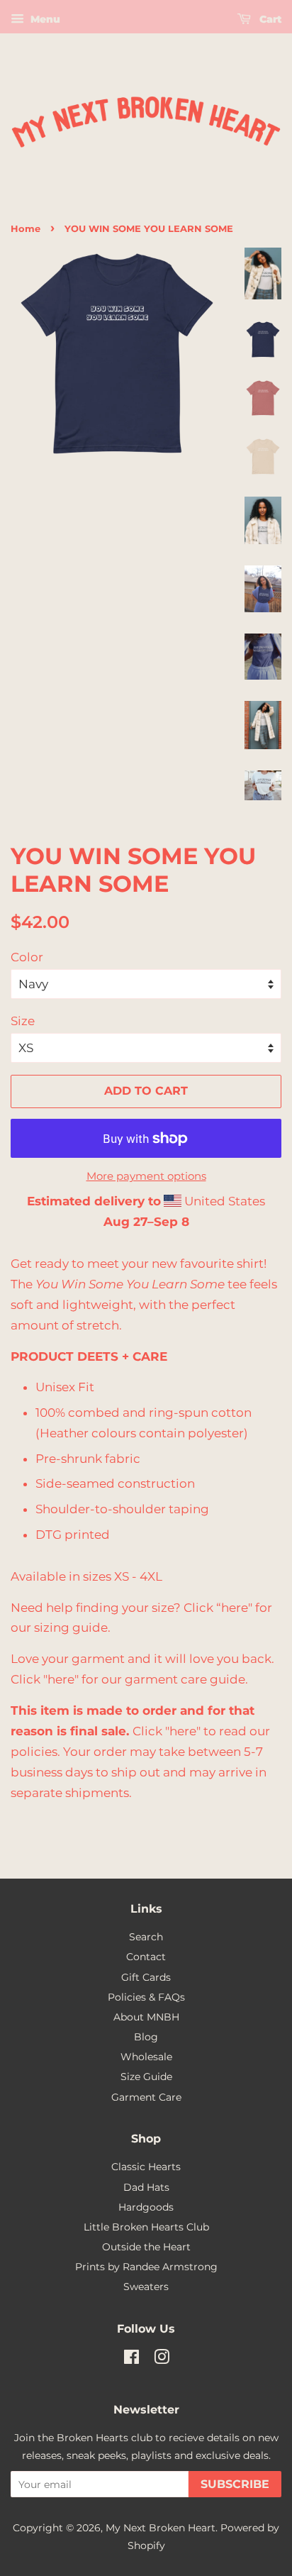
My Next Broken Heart (161, 2528)
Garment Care (146, 2097)
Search (146, 1937)
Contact (146, 1957)
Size (23, 1021)
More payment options (146, 1176)
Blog (146, 2037)
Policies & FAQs (146, 1997)
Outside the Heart (146, 2247)
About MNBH (146, 2017)
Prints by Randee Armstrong (146, 2267)
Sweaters (146, 2287)
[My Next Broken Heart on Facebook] (131, 2360)
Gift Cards (146, 1977)
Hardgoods (146, 2207)
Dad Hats (146, 2187)
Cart (269, 19)
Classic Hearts (146, 2167)
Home (26, 229)
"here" (61, 1679)
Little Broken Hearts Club (146, 2227)
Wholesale (146, 2057)
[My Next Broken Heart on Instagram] (162, 2360)
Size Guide (146, 2077)
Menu (44, 19)
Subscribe (235, 2484)
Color (27, 957)
